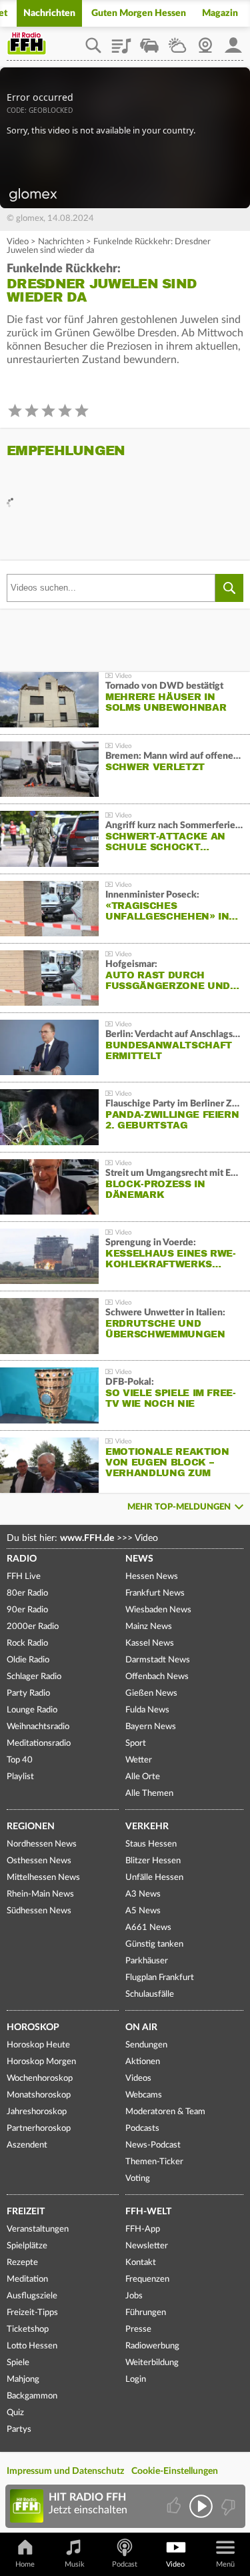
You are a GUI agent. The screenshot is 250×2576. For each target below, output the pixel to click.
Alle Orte (143, 1777)
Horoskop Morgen (41, 2062)
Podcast (125, 2564)
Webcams (144, 2095)
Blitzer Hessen (153, 1861)
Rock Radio (27, 1643)
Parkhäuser (147, 1961)
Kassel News (150, 1643)
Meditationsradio (39, 1743)
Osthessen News (39, 1861)
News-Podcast (153, 2145)
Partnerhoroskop (39, 2129)
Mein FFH (233, 41)
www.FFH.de (87, 1538)
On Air (141, 2027)
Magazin (220, 13)
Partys (19, 2430)
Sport (136, 1743)
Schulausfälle (150, 1994)
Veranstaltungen (38, 2229)
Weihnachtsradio (38, 1727)
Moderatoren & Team (165, 2112)
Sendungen (146, 2045)
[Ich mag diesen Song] (175, 2506)
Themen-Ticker (154, 2162)
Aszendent (27, 2145)
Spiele (18, 2363)
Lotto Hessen (32, 2346)
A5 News (143, 1911)
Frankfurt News (155, 1593)
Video (18, 242)
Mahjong (23, 2379)
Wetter (177, 41)
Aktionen (143, 2062)
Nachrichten (49, 13)
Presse (138, 2329)
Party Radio (28, 1693)
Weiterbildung (152, 2363)
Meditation (27, 2279)
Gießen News (151, 1693)
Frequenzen (147, 2279)
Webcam (205, 41)
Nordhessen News (42, 1844)
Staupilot (149, 41)
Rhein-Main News (40, 1894)
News (139, 1559)
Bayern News (151, 1727)
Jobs (134, 2296)
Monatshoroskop (39, 2095)
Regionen (31, 1827)
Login (136, 2379)
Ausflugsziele (32, 2296)
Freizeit (26, 2212)
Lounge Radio (32, 1710)
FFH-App (143, 2229)
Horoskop (33, 2027)
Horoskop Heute (38, 2045)
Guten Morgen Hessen (139, 13)
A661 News (148, 1928)
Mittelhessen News (43, 1878)
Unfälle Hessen (154, 1878)
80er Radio (27, 1593)
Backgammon (32, 2396)
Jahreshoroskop (37, 2112)
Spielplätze (27, 2246)
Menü (225, 2564)
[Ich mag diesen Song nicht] (227, 2506)
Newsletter (147, 2246)
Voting (138, 2179)
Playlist (121, 41)
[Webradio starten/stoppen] (201, 2506)
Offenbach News (157, 1677)
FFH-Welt (148, 2212)
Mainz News (149, 1627)
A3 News (143, 1894)
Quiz (15, 2413)
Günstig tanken (154, 1944)
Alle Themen (149, 1794)
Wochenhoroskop (40, 2078)
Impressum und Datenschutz (65, 2471)
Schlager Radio (34, 1677)
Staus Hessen (151, 1844)
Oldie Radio (28, 1660)
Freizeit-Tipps (32, 2313)
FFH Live (24, 1577)
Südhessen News (39, 1911)
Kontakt (141, 2263)
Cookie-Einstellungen (175, 2471)
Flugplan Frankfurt (160, 1978)
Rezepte (22, 2263)
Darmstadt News (158, 1660)
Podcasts (142, 2129)
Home (25, 2564)
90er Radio (27, 1610)
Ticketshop (28, 2329)
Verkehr (147, 1827)
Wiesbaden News (158, 1610)
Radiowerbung (152, 2346)
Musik (75, 2564)
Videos (138, 2078)
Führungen (146, 2313)
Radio (22, 1559)
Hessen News (152, 1577)
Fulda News (147, 1710)
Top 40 (20, 1760)
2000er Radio (33, 1627)
